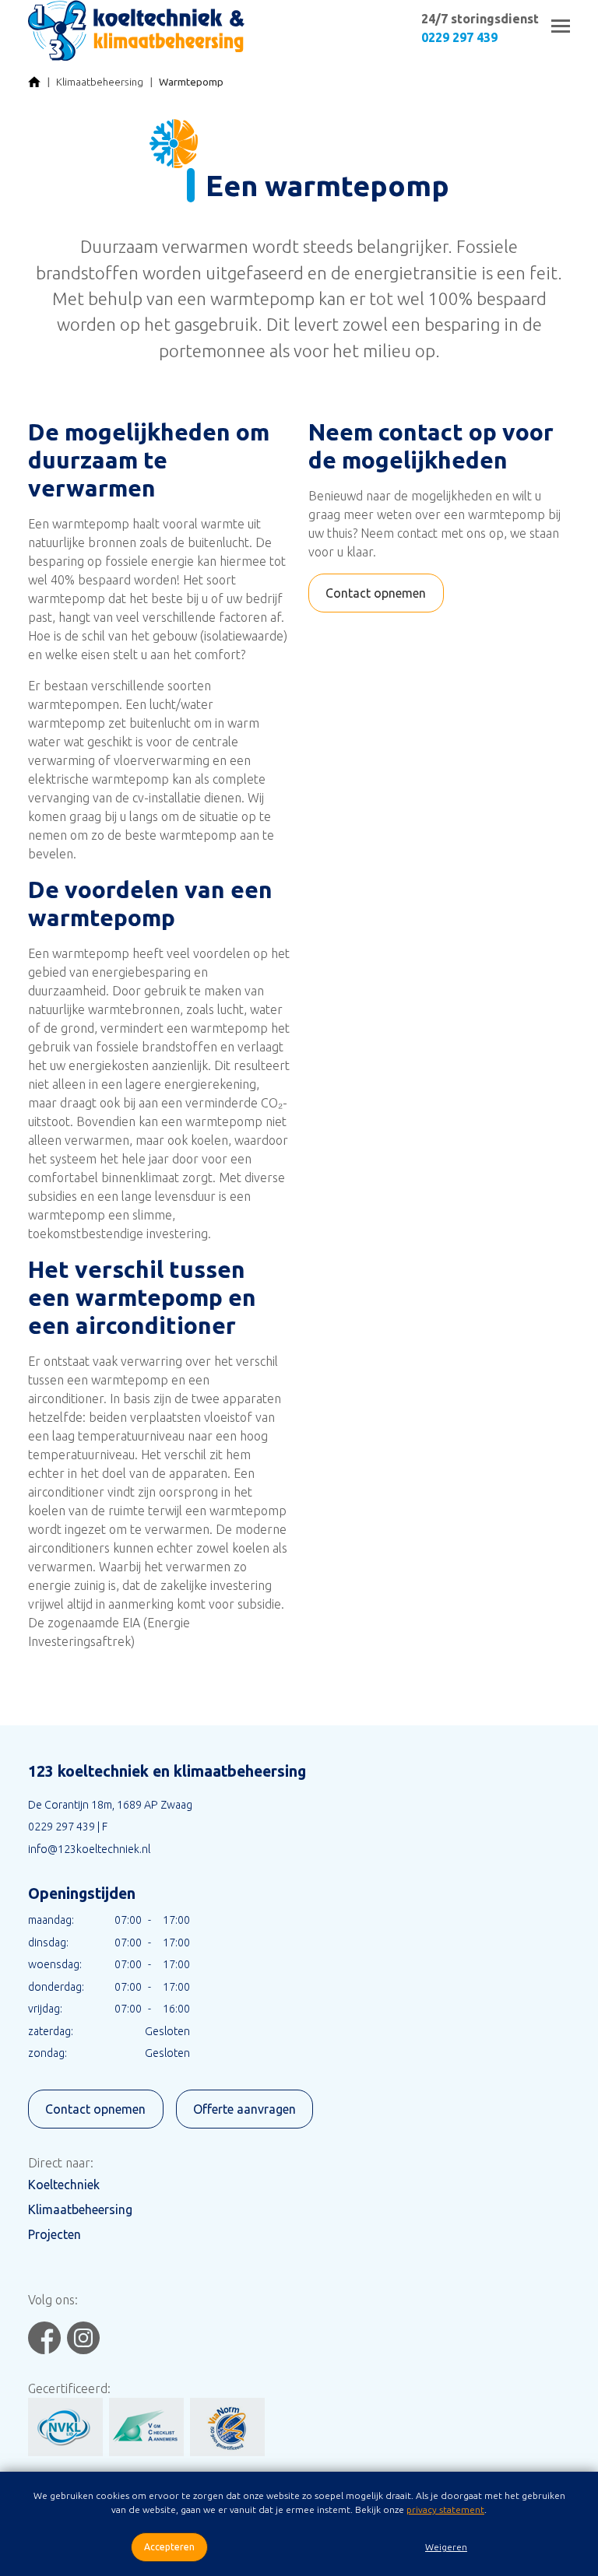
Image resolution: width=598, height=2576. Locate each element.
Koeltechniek (64, 2185)
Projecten (55, 2234)
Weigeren (446, 2547)
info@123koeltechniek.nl (89, 1849)
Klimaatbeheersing (100, 82)
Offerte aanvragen (244, 2109)
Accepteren (169, 2547)
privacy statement (445, 2509)
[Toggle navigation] (561, 26)
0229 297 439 (459, 37)
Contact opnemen (376, 593)
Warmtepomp (191, 82)
